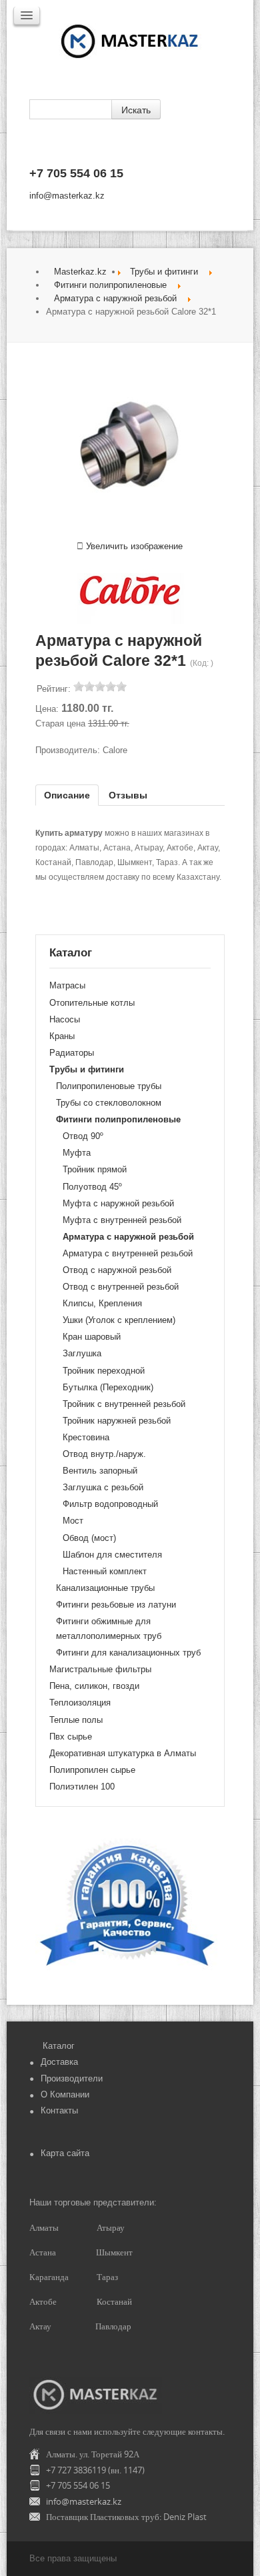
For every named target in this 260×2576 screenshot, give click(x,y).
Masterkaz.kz (80, 272)
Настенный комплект (105, 1571)
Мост (73, 1521)
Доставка (59, 2062)
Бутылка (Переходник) (108, 1387)
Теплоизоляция (80, 1703)
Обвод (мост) (89, 1538)
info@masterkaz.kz (67, 196)
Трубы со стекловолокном (109, 1103)
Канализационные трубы (105, 1588)
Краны (62, 1036)
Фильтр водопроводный (110, 1504)
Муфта (77, 1153)
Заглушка (82, 1353)
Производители (72, 2078)
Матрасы (67, 985)
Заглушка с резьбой (103, 1487)
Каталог (59, 2046)
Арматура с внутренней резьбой (128, 1253)
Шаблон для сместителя (112, 1555)
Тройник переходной (104, 1371)
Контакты (59, 2110)
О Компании (65, 2094)
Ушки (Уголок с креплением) (119, 1320)
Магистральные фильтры (100, 1669)
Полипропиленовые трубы (109, 1086)
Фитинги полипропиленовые (110, 285)
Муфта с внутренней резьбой (122, 1220)
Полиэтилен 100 (82, 1787)
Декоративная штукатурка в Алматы (123, 1753)
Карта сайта (65, 2153)
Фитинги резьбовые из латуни (116, 1605)
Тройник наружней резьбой (117, 1421)
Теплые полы (76, 1720)
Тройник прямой (95, 1169)
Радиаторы (72, 1053)
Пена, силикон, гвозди (94, 1686)
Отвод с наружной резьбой (117, 1270)
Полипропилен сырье (92, 1770)
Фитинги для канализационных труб (128, 1653)
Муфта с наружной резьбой (118, 1203)
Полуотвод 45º (92, 1187)
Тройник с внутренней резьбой (124, 1404)
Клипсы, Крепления (102, 1303)
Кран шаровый (92, 1337)
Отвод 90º (83, 1136)
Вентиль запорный (100, 1471)
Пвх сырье (71, 1737)
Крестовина (86, 1437)
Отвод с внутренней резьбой (121, 1287)
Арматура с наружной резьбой (115, 298)
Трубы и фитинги (164, 272)
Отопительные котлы (92, 1003)
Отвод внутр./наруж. (104, 1454)
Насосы (65, 1019)
